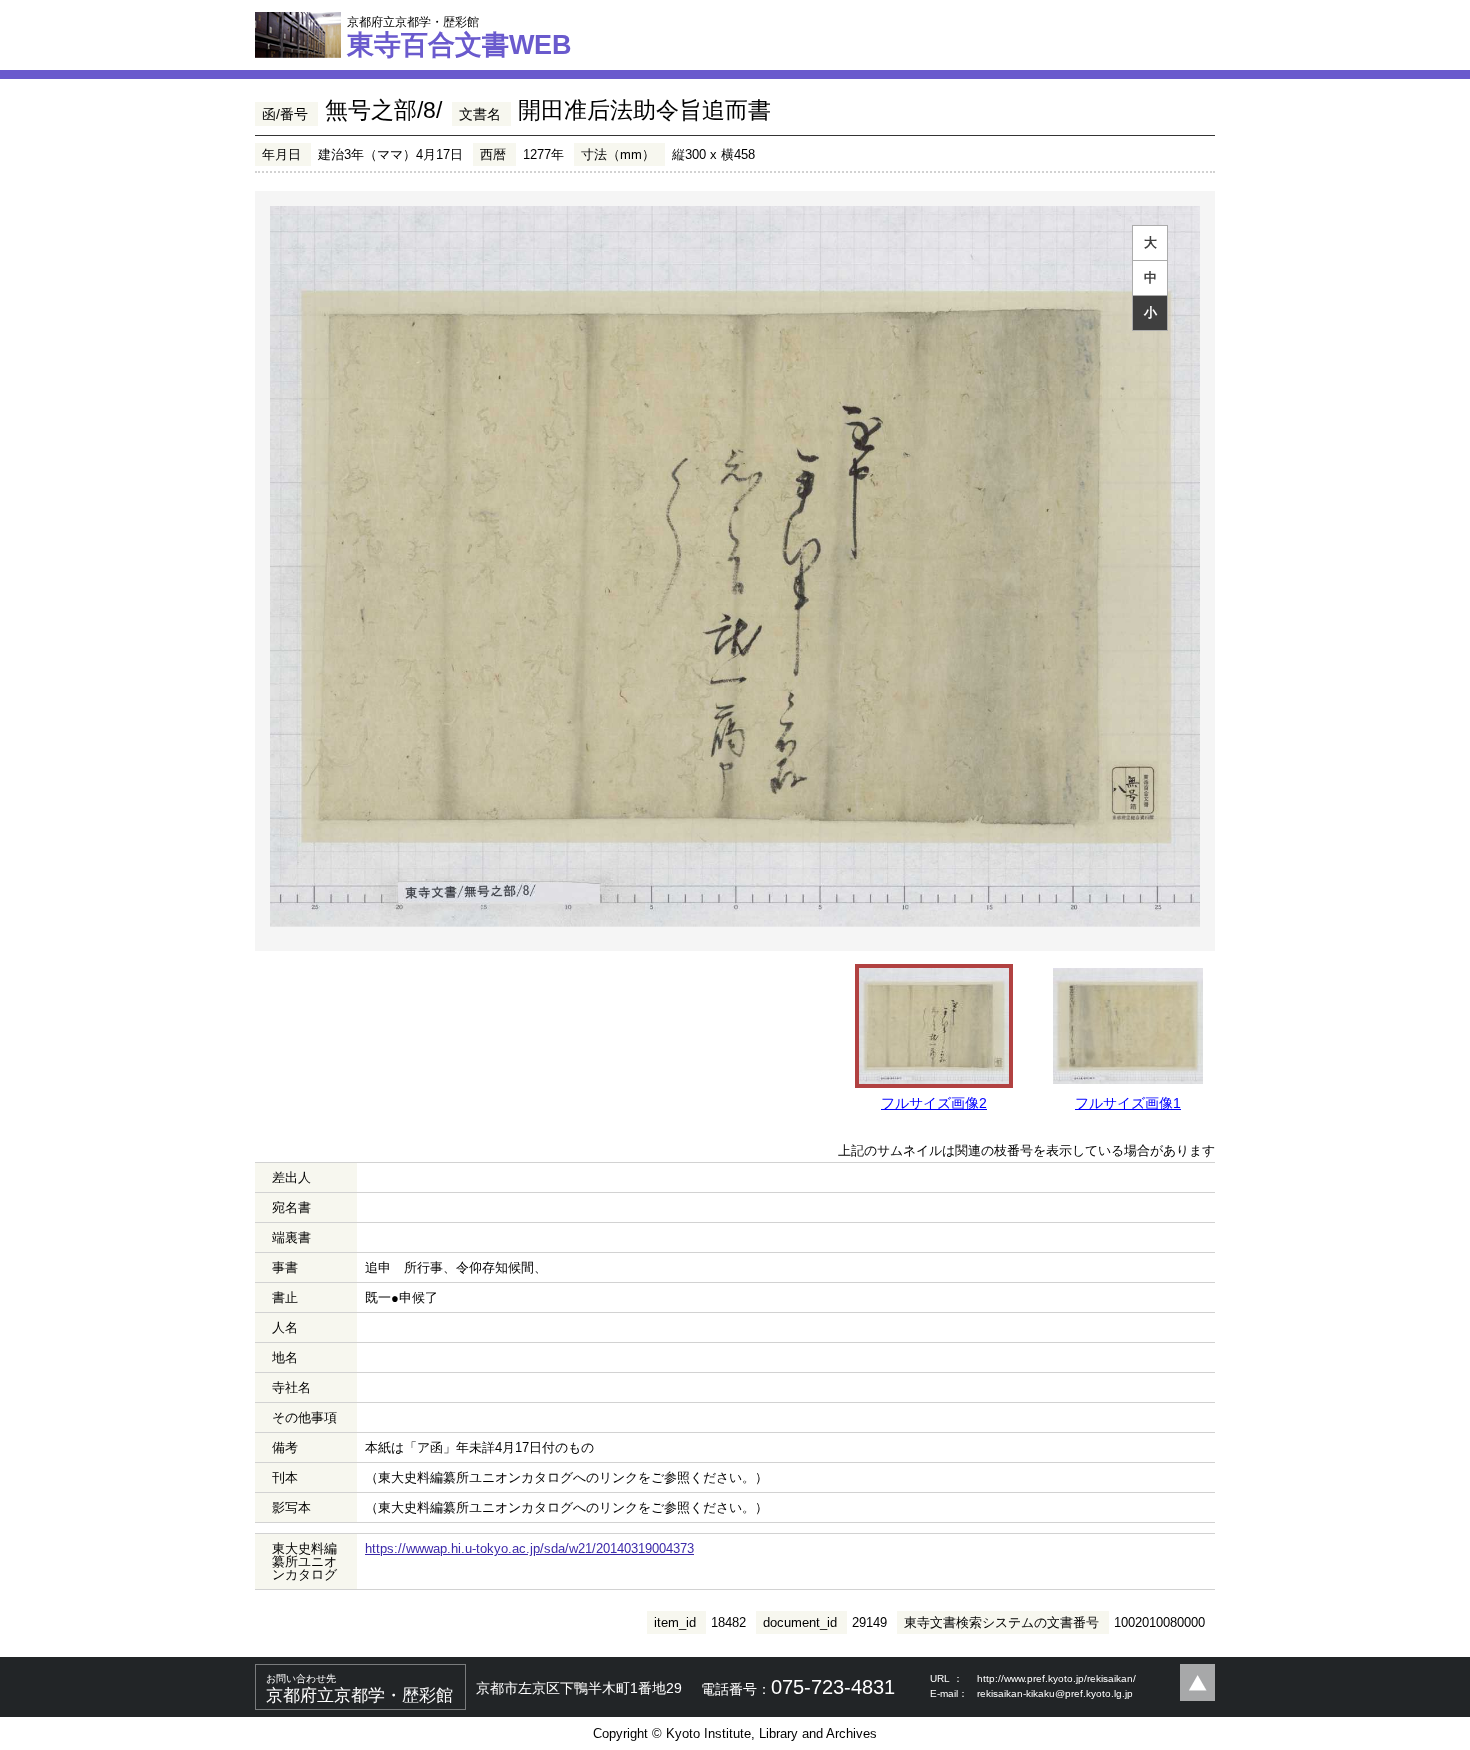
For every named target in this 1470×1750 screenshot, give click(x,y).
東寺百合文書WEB (459, 37)
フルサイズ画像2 (934, 1103)
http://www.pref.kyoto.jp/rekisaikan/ (1056, 1678)
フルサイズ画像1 (1128, 1103)
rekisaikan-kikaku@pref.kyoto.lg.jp (1055, 1693)
